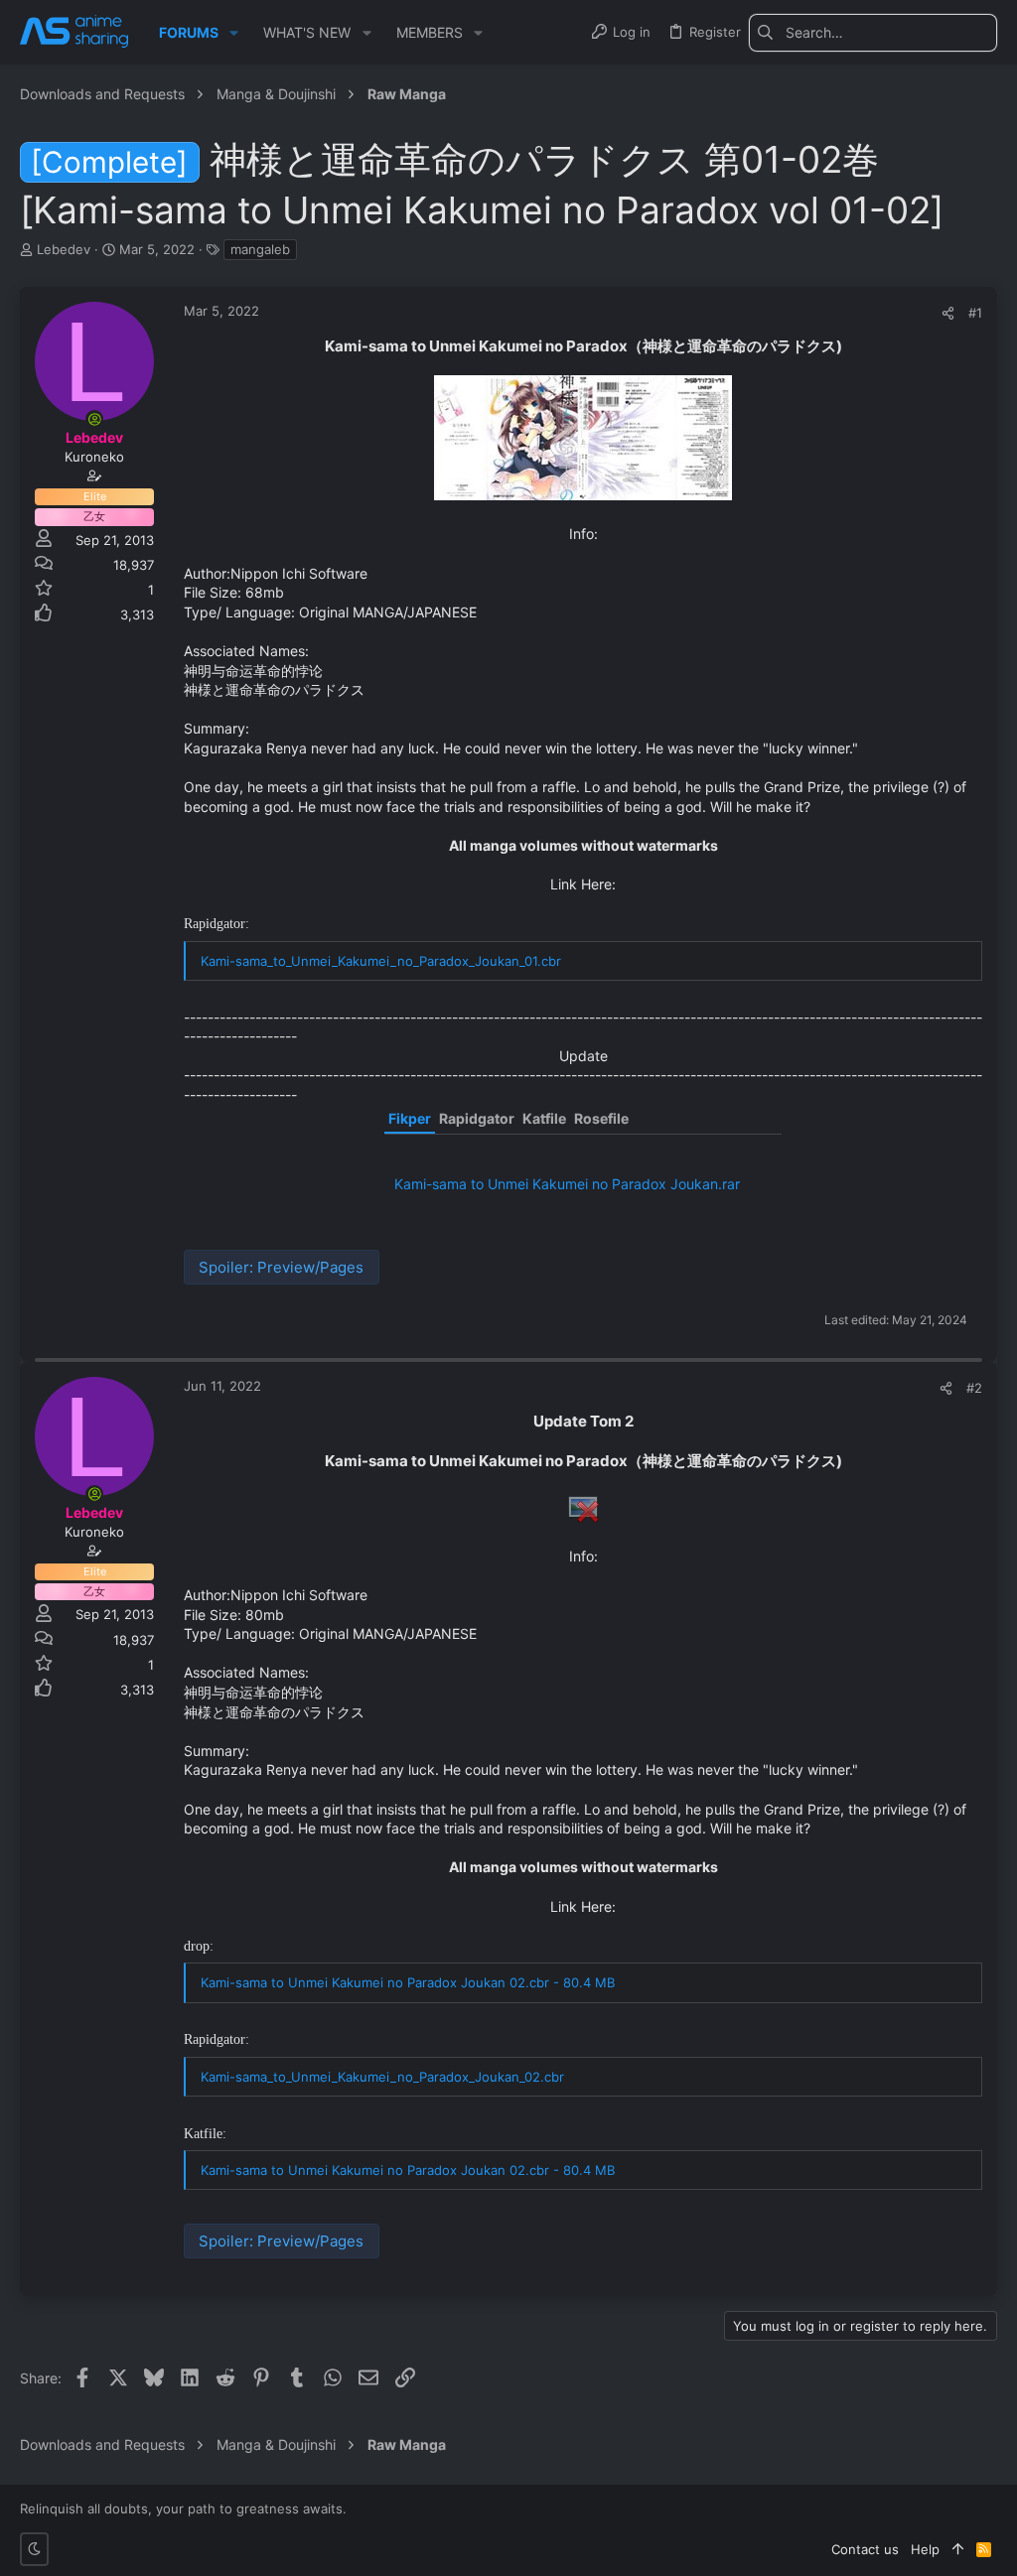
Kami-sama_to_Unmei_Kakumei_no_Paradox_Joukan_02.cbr (382, 2077)
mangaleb (260, 249)
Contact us (865, 2549)
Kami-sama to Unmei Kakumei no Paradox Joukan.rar (567, 1184)
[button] (234, 33)
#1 (975, 313)
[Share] (948, 313)
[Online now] (94, 419)
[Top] (958, 2549)
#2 (974, 1388)
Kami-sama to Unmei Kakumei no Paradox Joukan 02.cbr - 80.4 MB (408, 1982)
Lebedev (64, 249)
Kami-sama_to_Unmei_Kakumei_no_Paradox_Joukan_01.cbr (381, 961)
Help (925, 2549)
